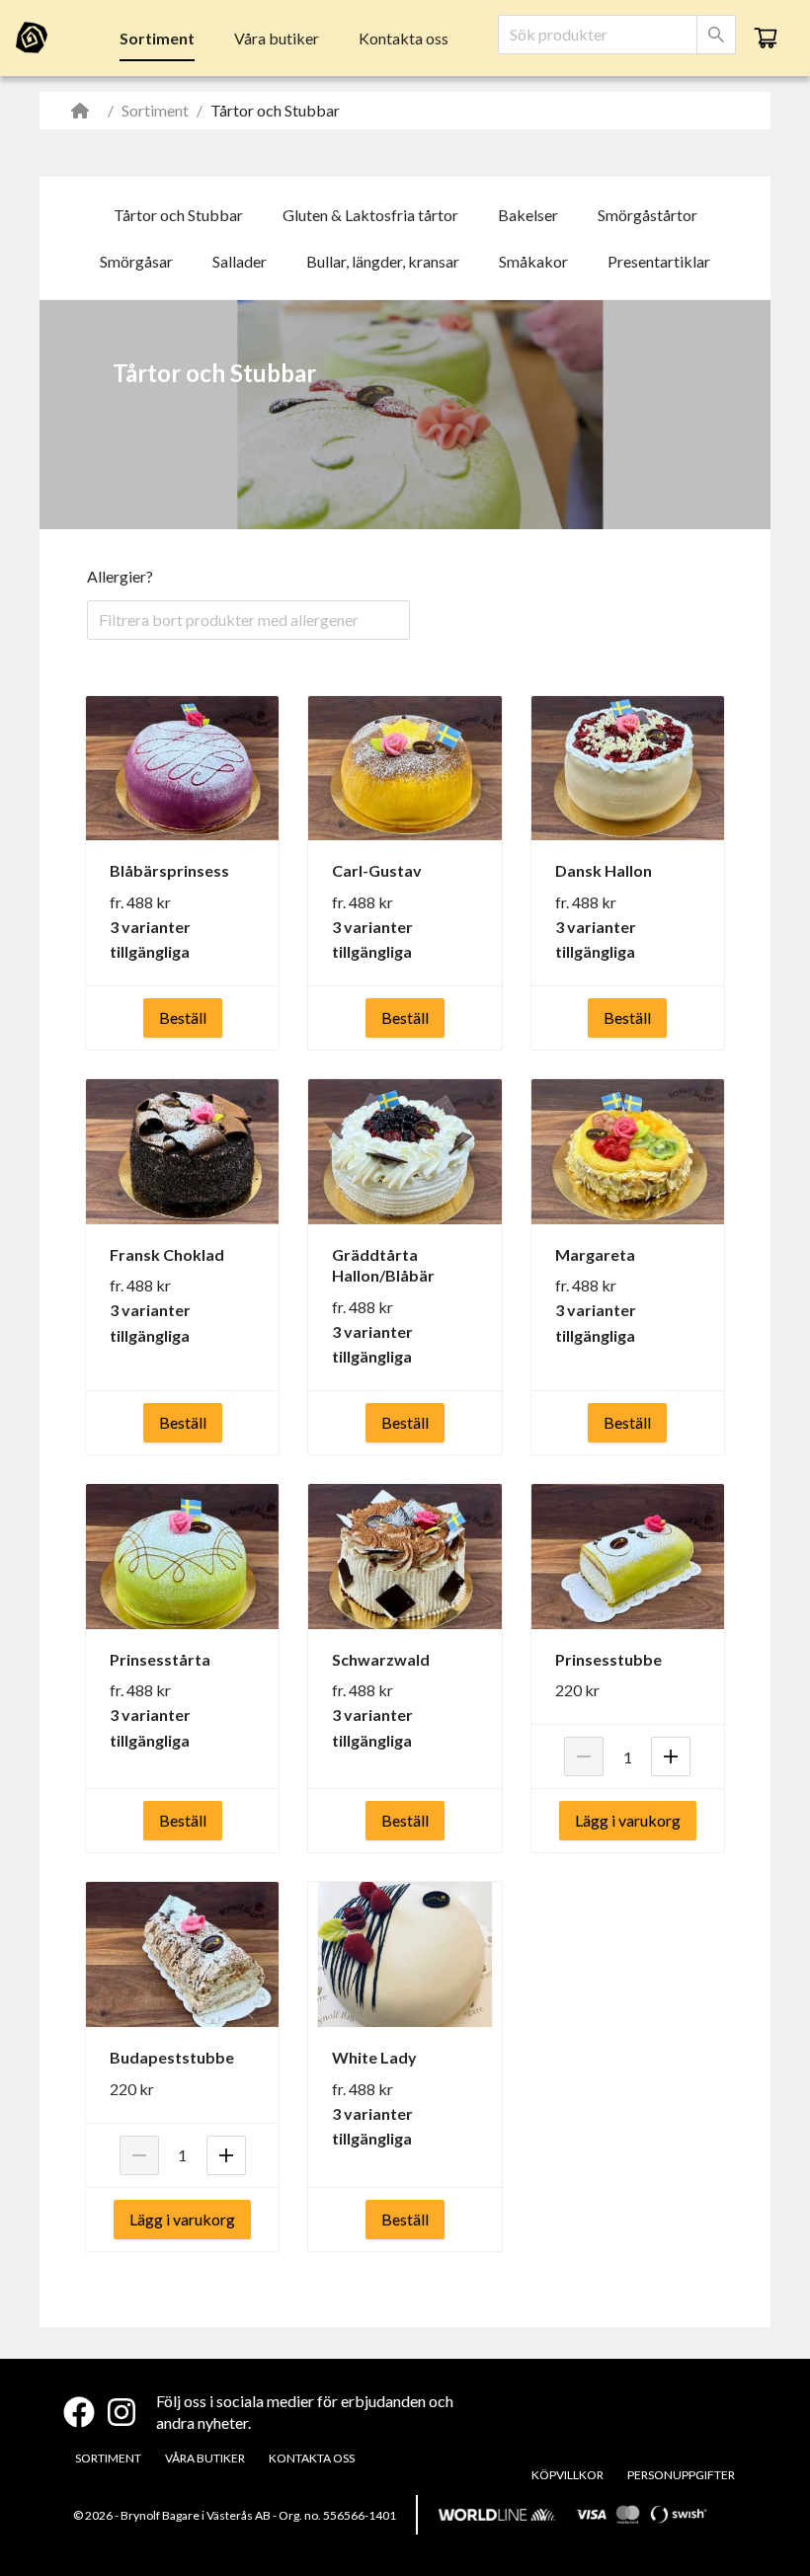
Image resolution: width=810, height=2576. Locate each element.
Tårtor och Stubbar (178, 215)
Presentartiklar (659, 261)
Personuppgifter (681, 2475)
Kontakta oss (404, 38)
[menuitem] (157, 39)
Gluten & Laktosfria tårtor (370, 215)
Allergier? (120, 576)
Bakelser (528, 215)
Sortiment (157, 38)
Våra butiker (277, 38)
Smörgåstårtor (648, 215)
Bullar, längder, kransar (383, 261)
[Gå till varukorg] (766, 38)
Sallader (240, 261)
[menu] (284, 38)
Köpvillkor (567, 2475)
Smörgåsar (136, 261)
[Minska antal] (584, 1756)
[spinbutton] (627, 1756)
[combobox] (598, 35)
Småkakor (533, 261)
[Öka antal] (671, 1756)
